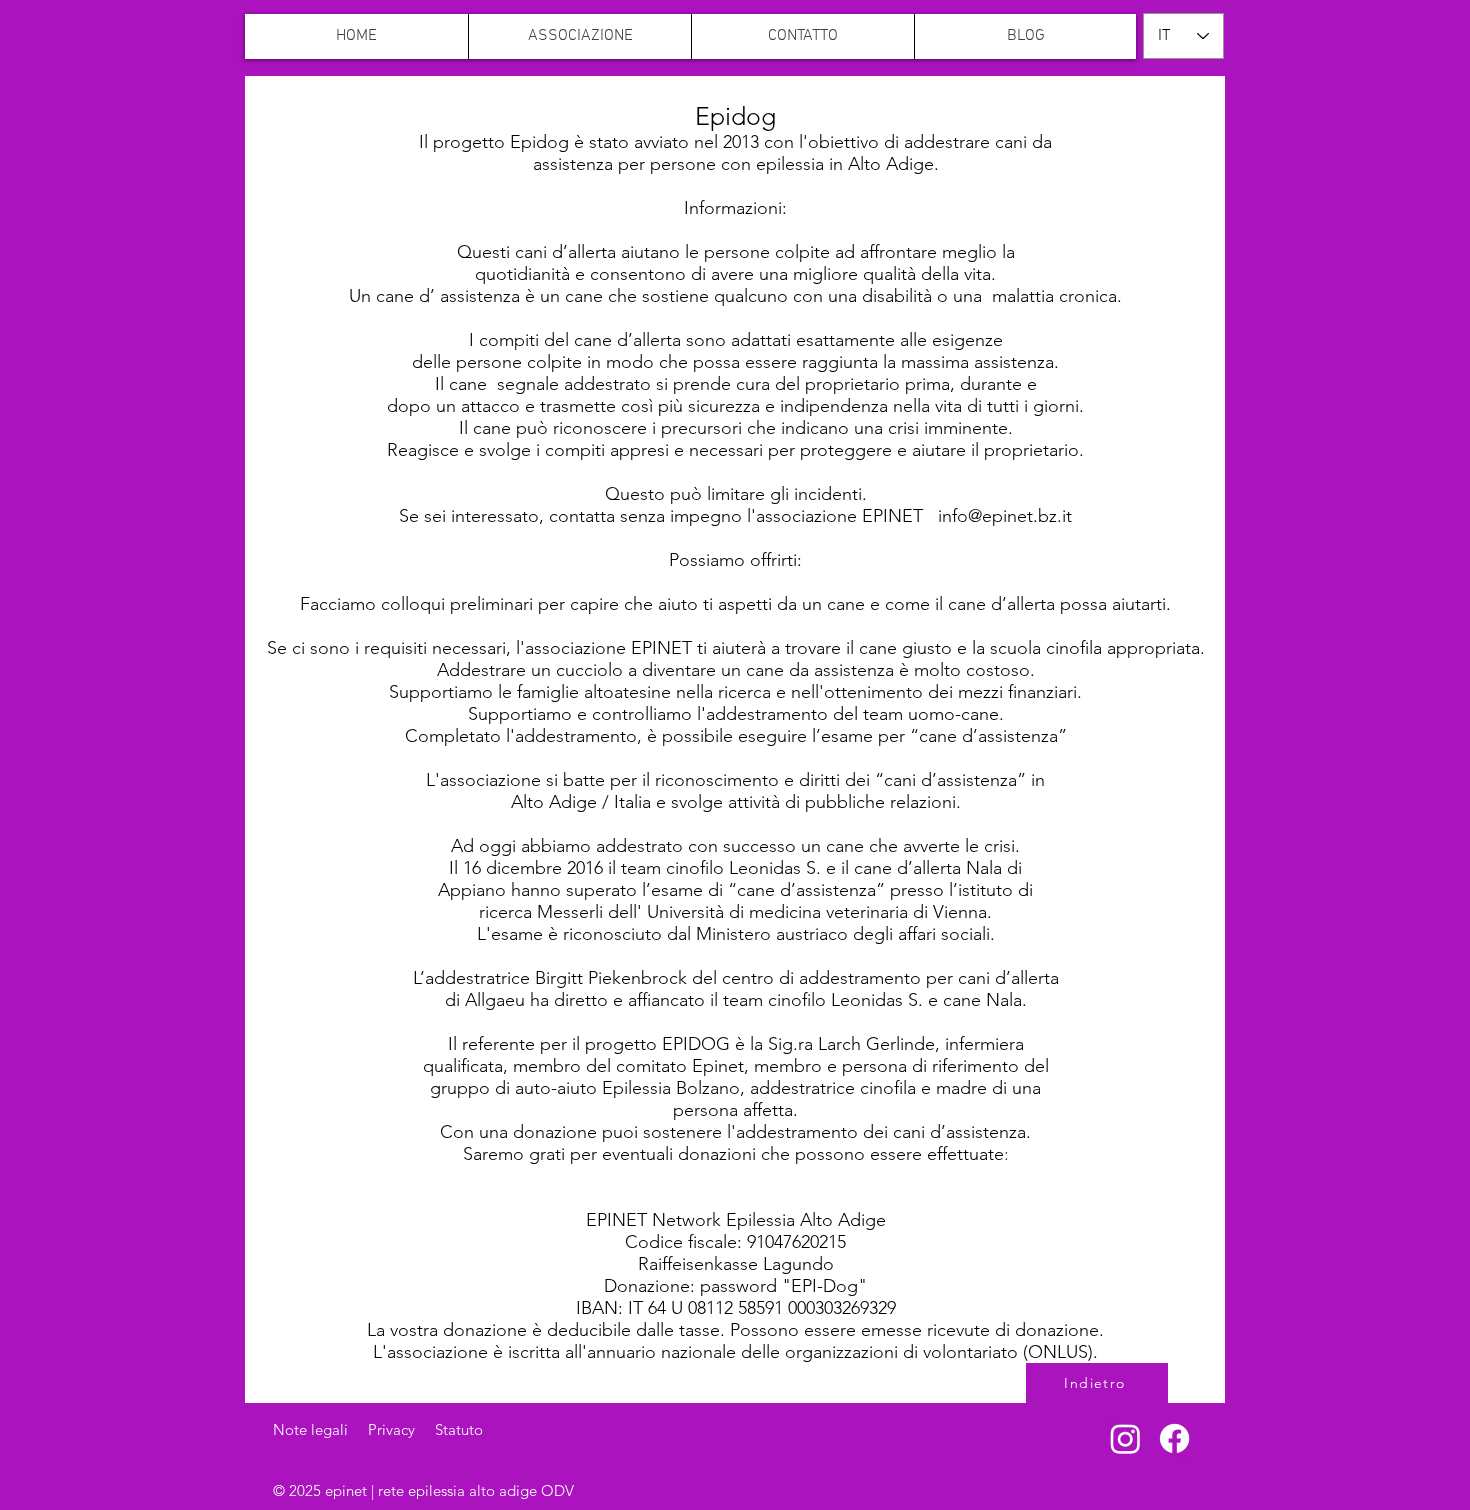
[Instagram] (1125, 1438)
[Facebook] (1174, 1438)
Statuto (459, 1429)
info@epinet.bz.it (1005, 516)
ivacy (408, 1429)
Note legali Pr (327, 1429)
